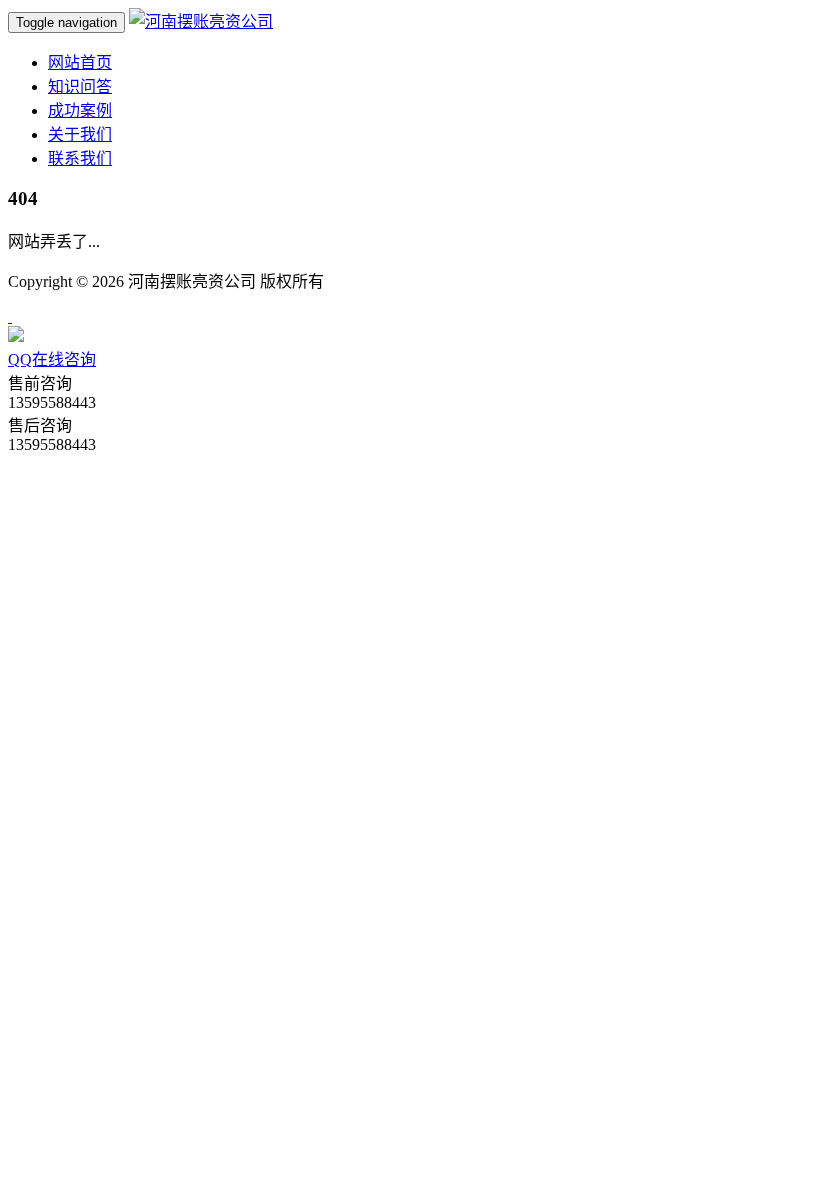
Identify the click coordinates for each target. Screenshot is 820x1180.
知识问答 (80, 86)
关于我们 (80, 134)
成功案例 (80, 110)
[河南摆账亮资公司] (201, 21)
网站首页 (80, 62)
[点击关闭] (10, 316)
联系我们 (80, 158)
